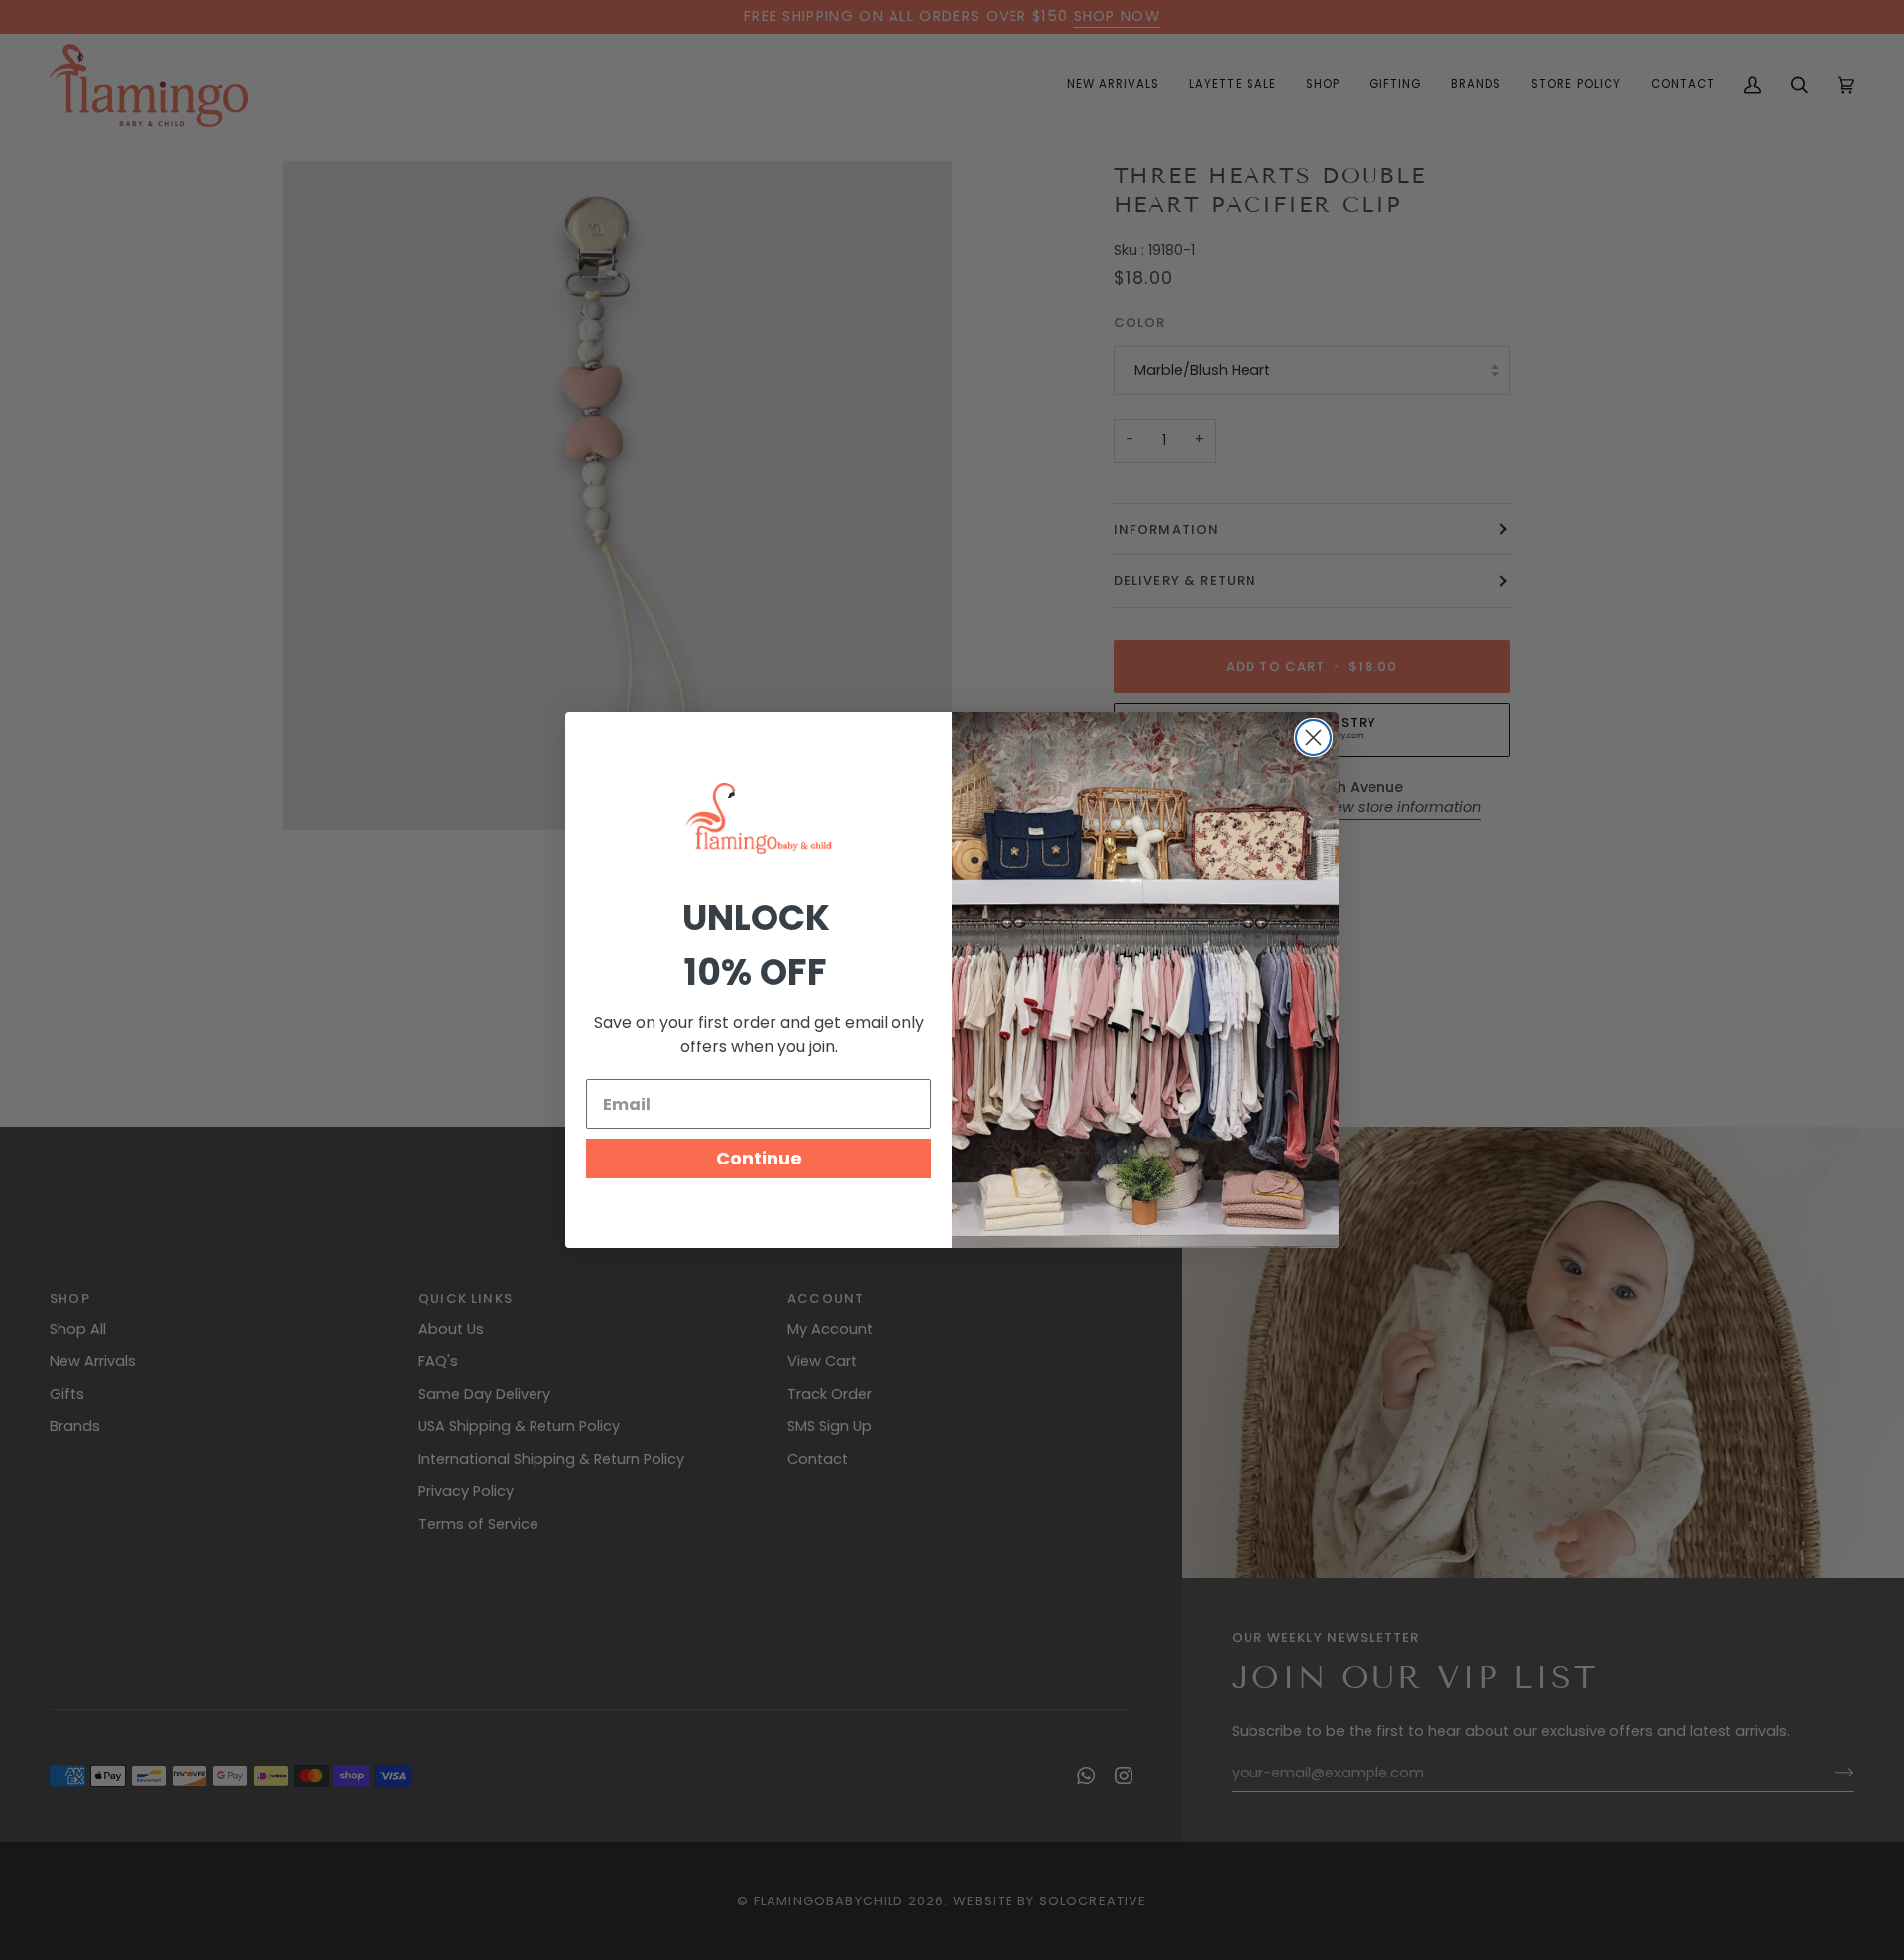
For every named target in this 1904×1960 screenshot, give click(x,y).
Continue (759, 1158)
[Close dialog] (1313, 737)
